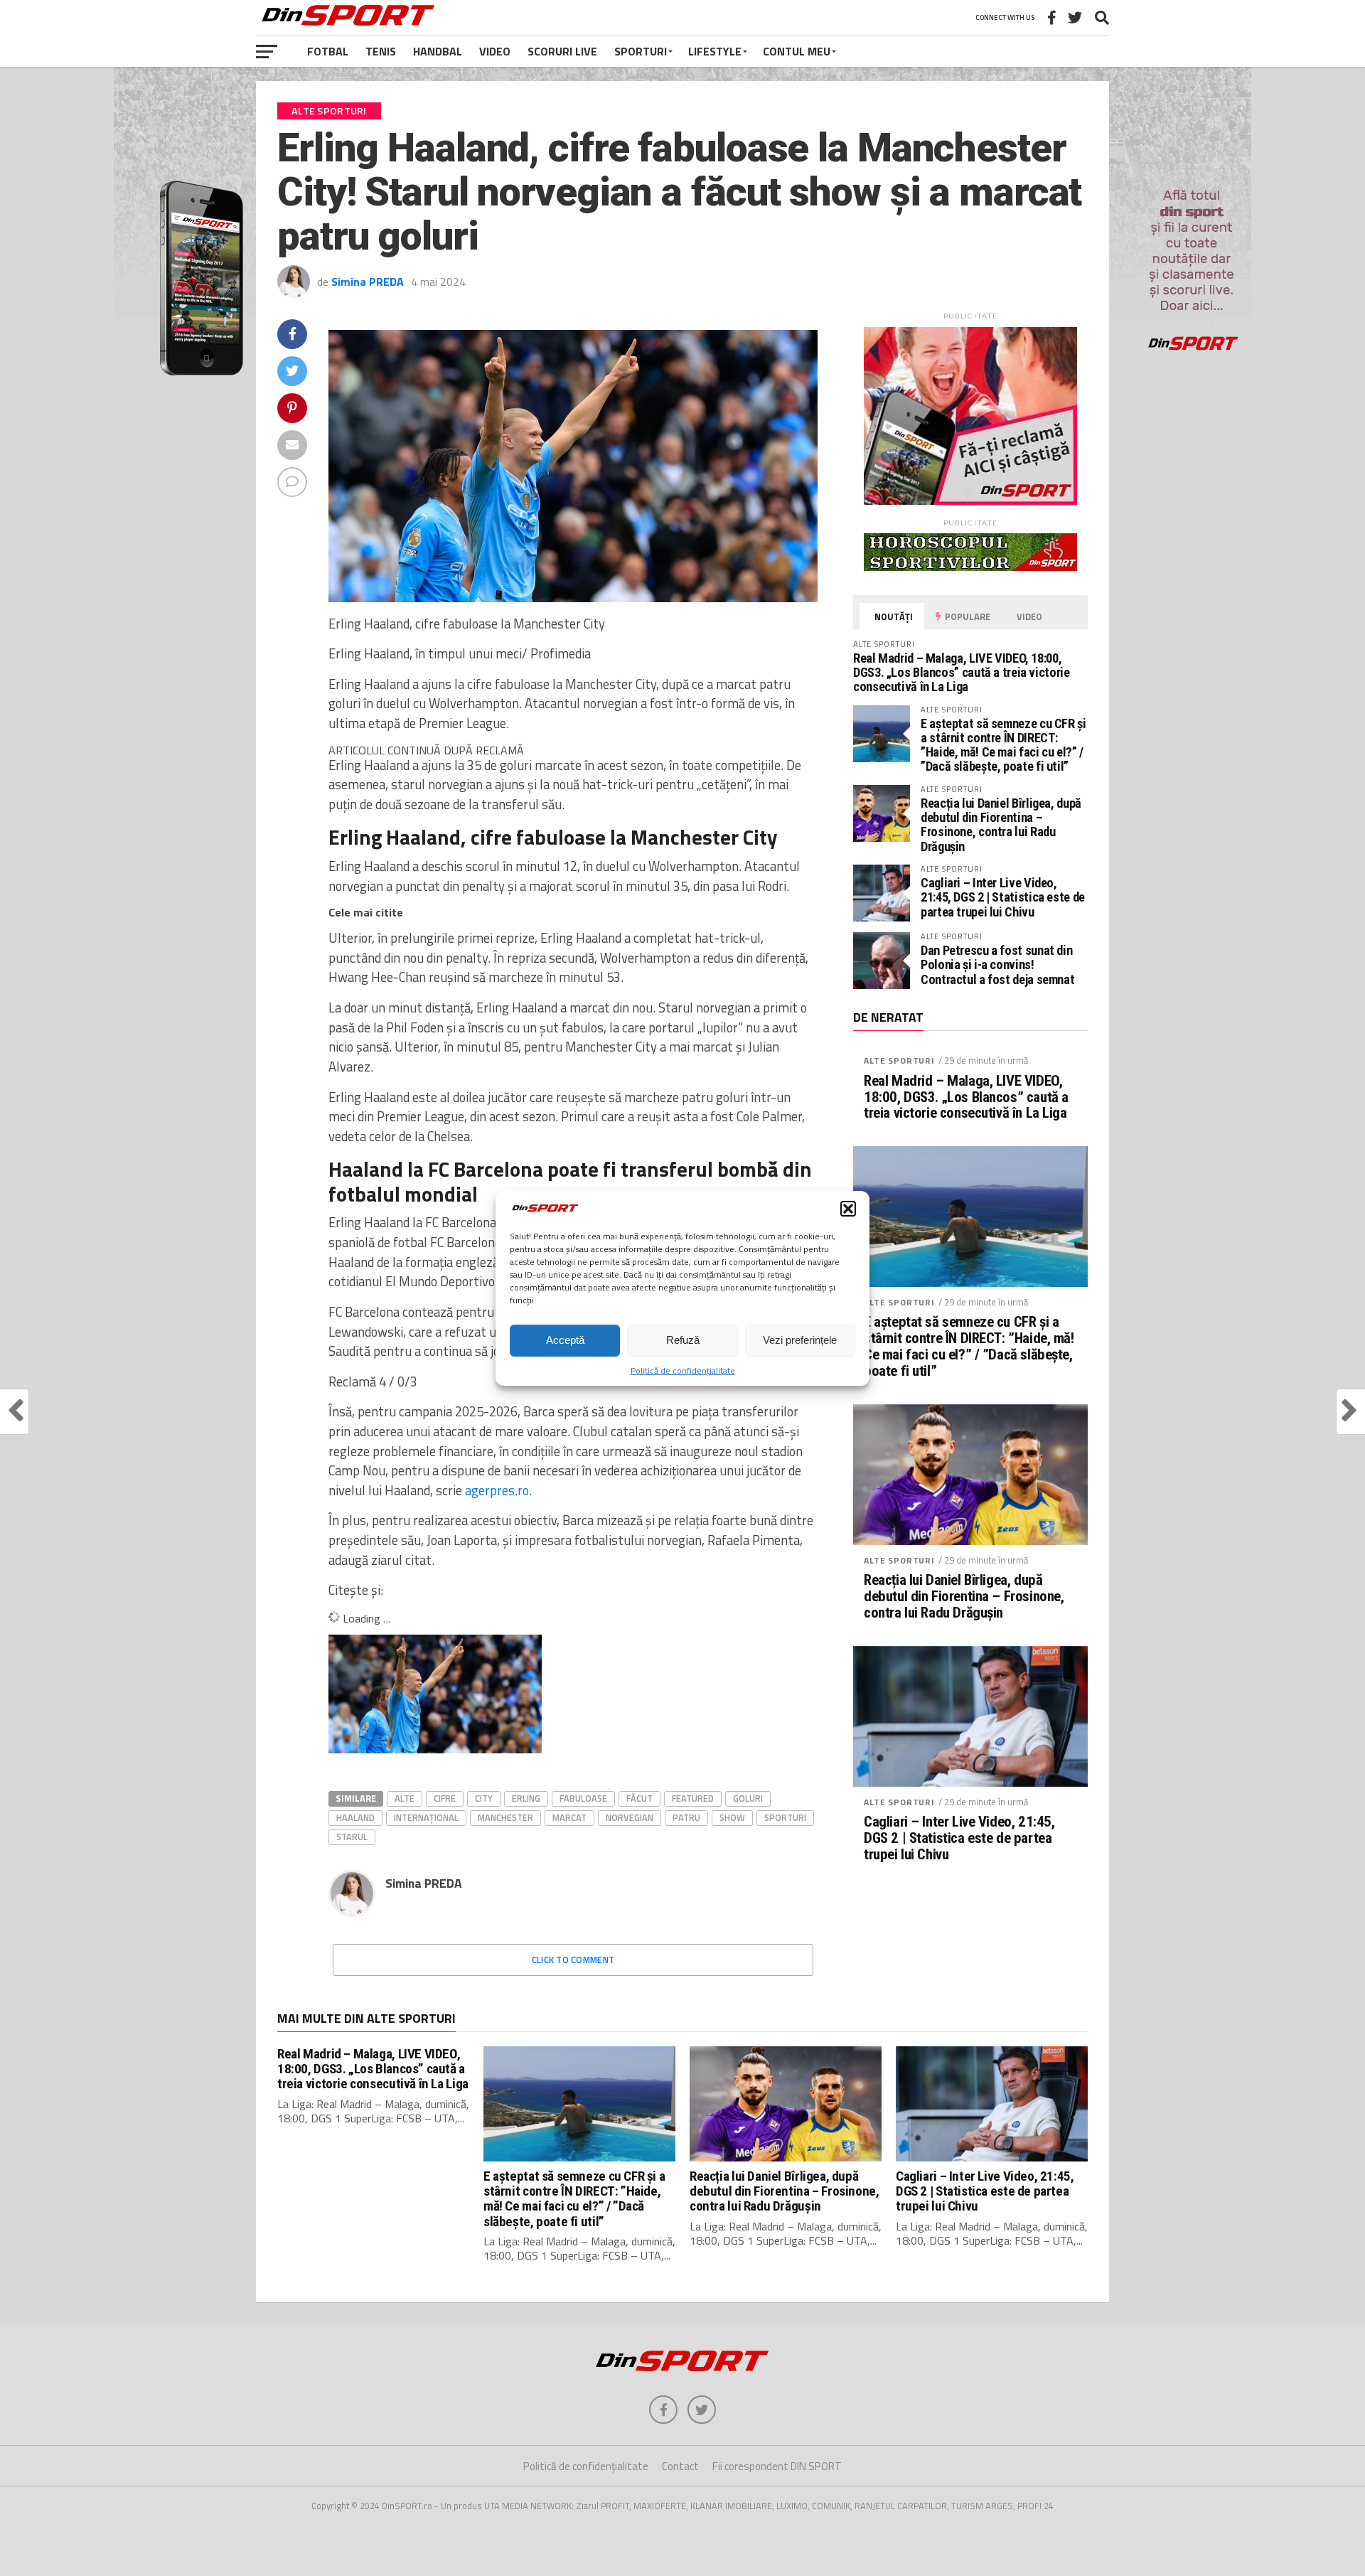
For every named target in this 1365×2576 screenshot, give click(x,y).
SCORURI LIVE (562, 51)
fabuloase (583, 1798)
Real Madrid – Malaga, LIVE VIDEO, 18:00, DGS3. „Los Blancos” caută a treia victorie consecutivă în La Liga (962, 672)
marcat (569, 1817)
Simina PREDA (368, 282)
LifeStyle (715, 51)
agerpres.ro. (498, 1490)
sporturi (785, 1817)
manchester (505, 1817)
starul (352, 1837)
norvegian (630, 1817)
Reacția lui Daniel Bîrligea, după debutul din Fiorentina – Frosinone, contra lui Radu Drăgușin (1001, 825)
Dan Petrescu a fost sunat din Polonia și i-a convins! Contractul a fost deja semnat (997, 964)
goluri (748, 1798)
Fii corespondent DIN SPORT (777, 2466)
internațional (426, 1817)
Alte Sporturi (899, 1060)
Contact (680, 2466)
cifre (445, 1798)
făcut (639, 1798)
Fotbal (328, 51)
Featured (693, 1798)
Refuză (683, 1340)
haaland (355, 1817)
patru (686, 1817)
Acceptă (565, 1340)
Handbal (438, 51)
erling (526, 1798)
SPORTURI (641, 51)
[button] (848, 1209)
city (484, 1798)
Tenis (381, 51)
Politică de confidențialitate (683, 1370)
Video (495, 51)
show (732, 1817)
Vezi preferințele (800, 1340)
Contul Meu (797, 51)
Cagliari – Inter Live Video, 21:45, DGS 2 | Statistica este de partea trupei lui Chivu (1003, 897)
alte (405, 1798)
